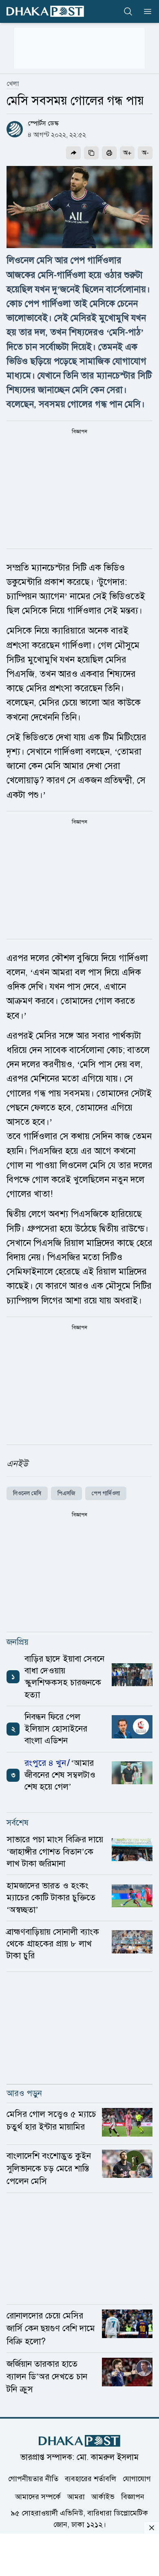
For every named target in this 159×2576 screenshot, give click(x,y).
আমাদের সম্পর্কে (38, 2497)
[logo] (45, 11)
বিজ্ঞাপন (133, 2497)
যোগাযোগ (137, 2479)
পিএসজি (66, 1493)
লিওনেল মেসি (27, 1493)
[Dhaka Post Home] (79, 2441)
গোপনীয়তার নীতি (33, 2479)
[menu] (145, 11)
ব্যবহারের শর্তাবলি (91, 2479)
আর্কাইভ (103, 2497)
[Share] (73, 153)
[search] (128, 11)
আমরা (76, 2497)
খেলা (13, 84)
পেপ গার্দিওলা (106, 1493)
